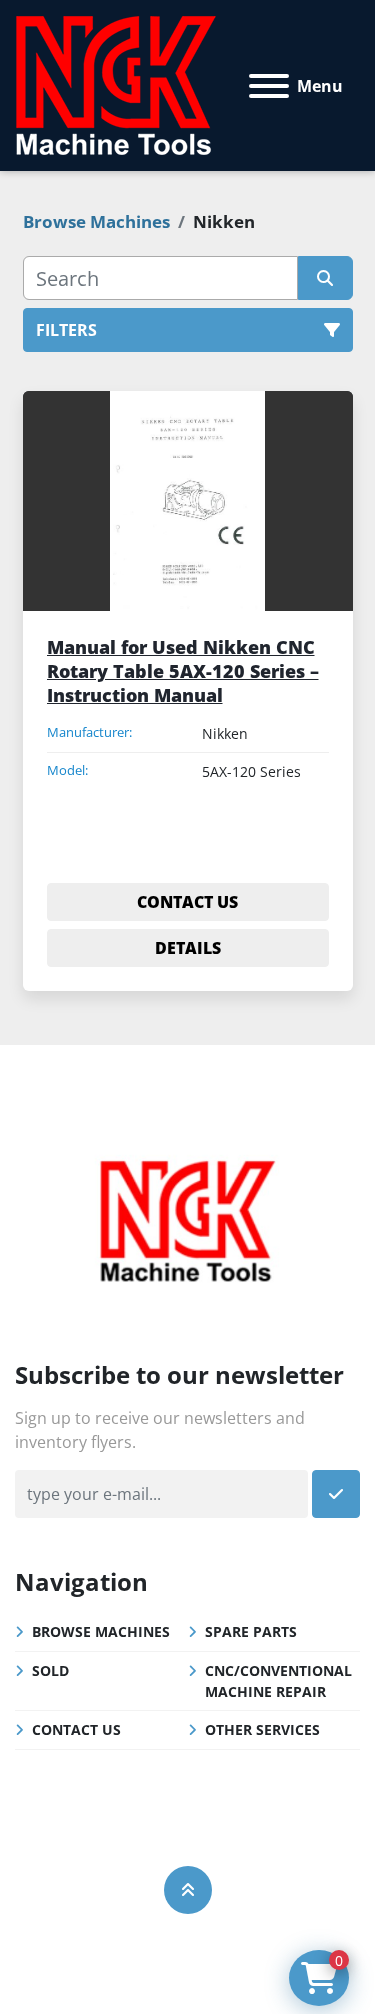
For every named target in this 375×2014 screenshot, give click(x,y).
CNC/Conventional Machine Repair (278, 1681)
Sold (50, 1670)
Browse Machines (101, 1631)
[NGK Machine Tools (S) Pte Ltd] (187, 1218)
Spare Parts (251, 1631)
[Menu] (269, 86)
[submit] (325, 278)
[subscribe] (336, 1494)
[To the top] (188, 1890)
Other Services (262, 1729)
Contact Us (76, 1729)
